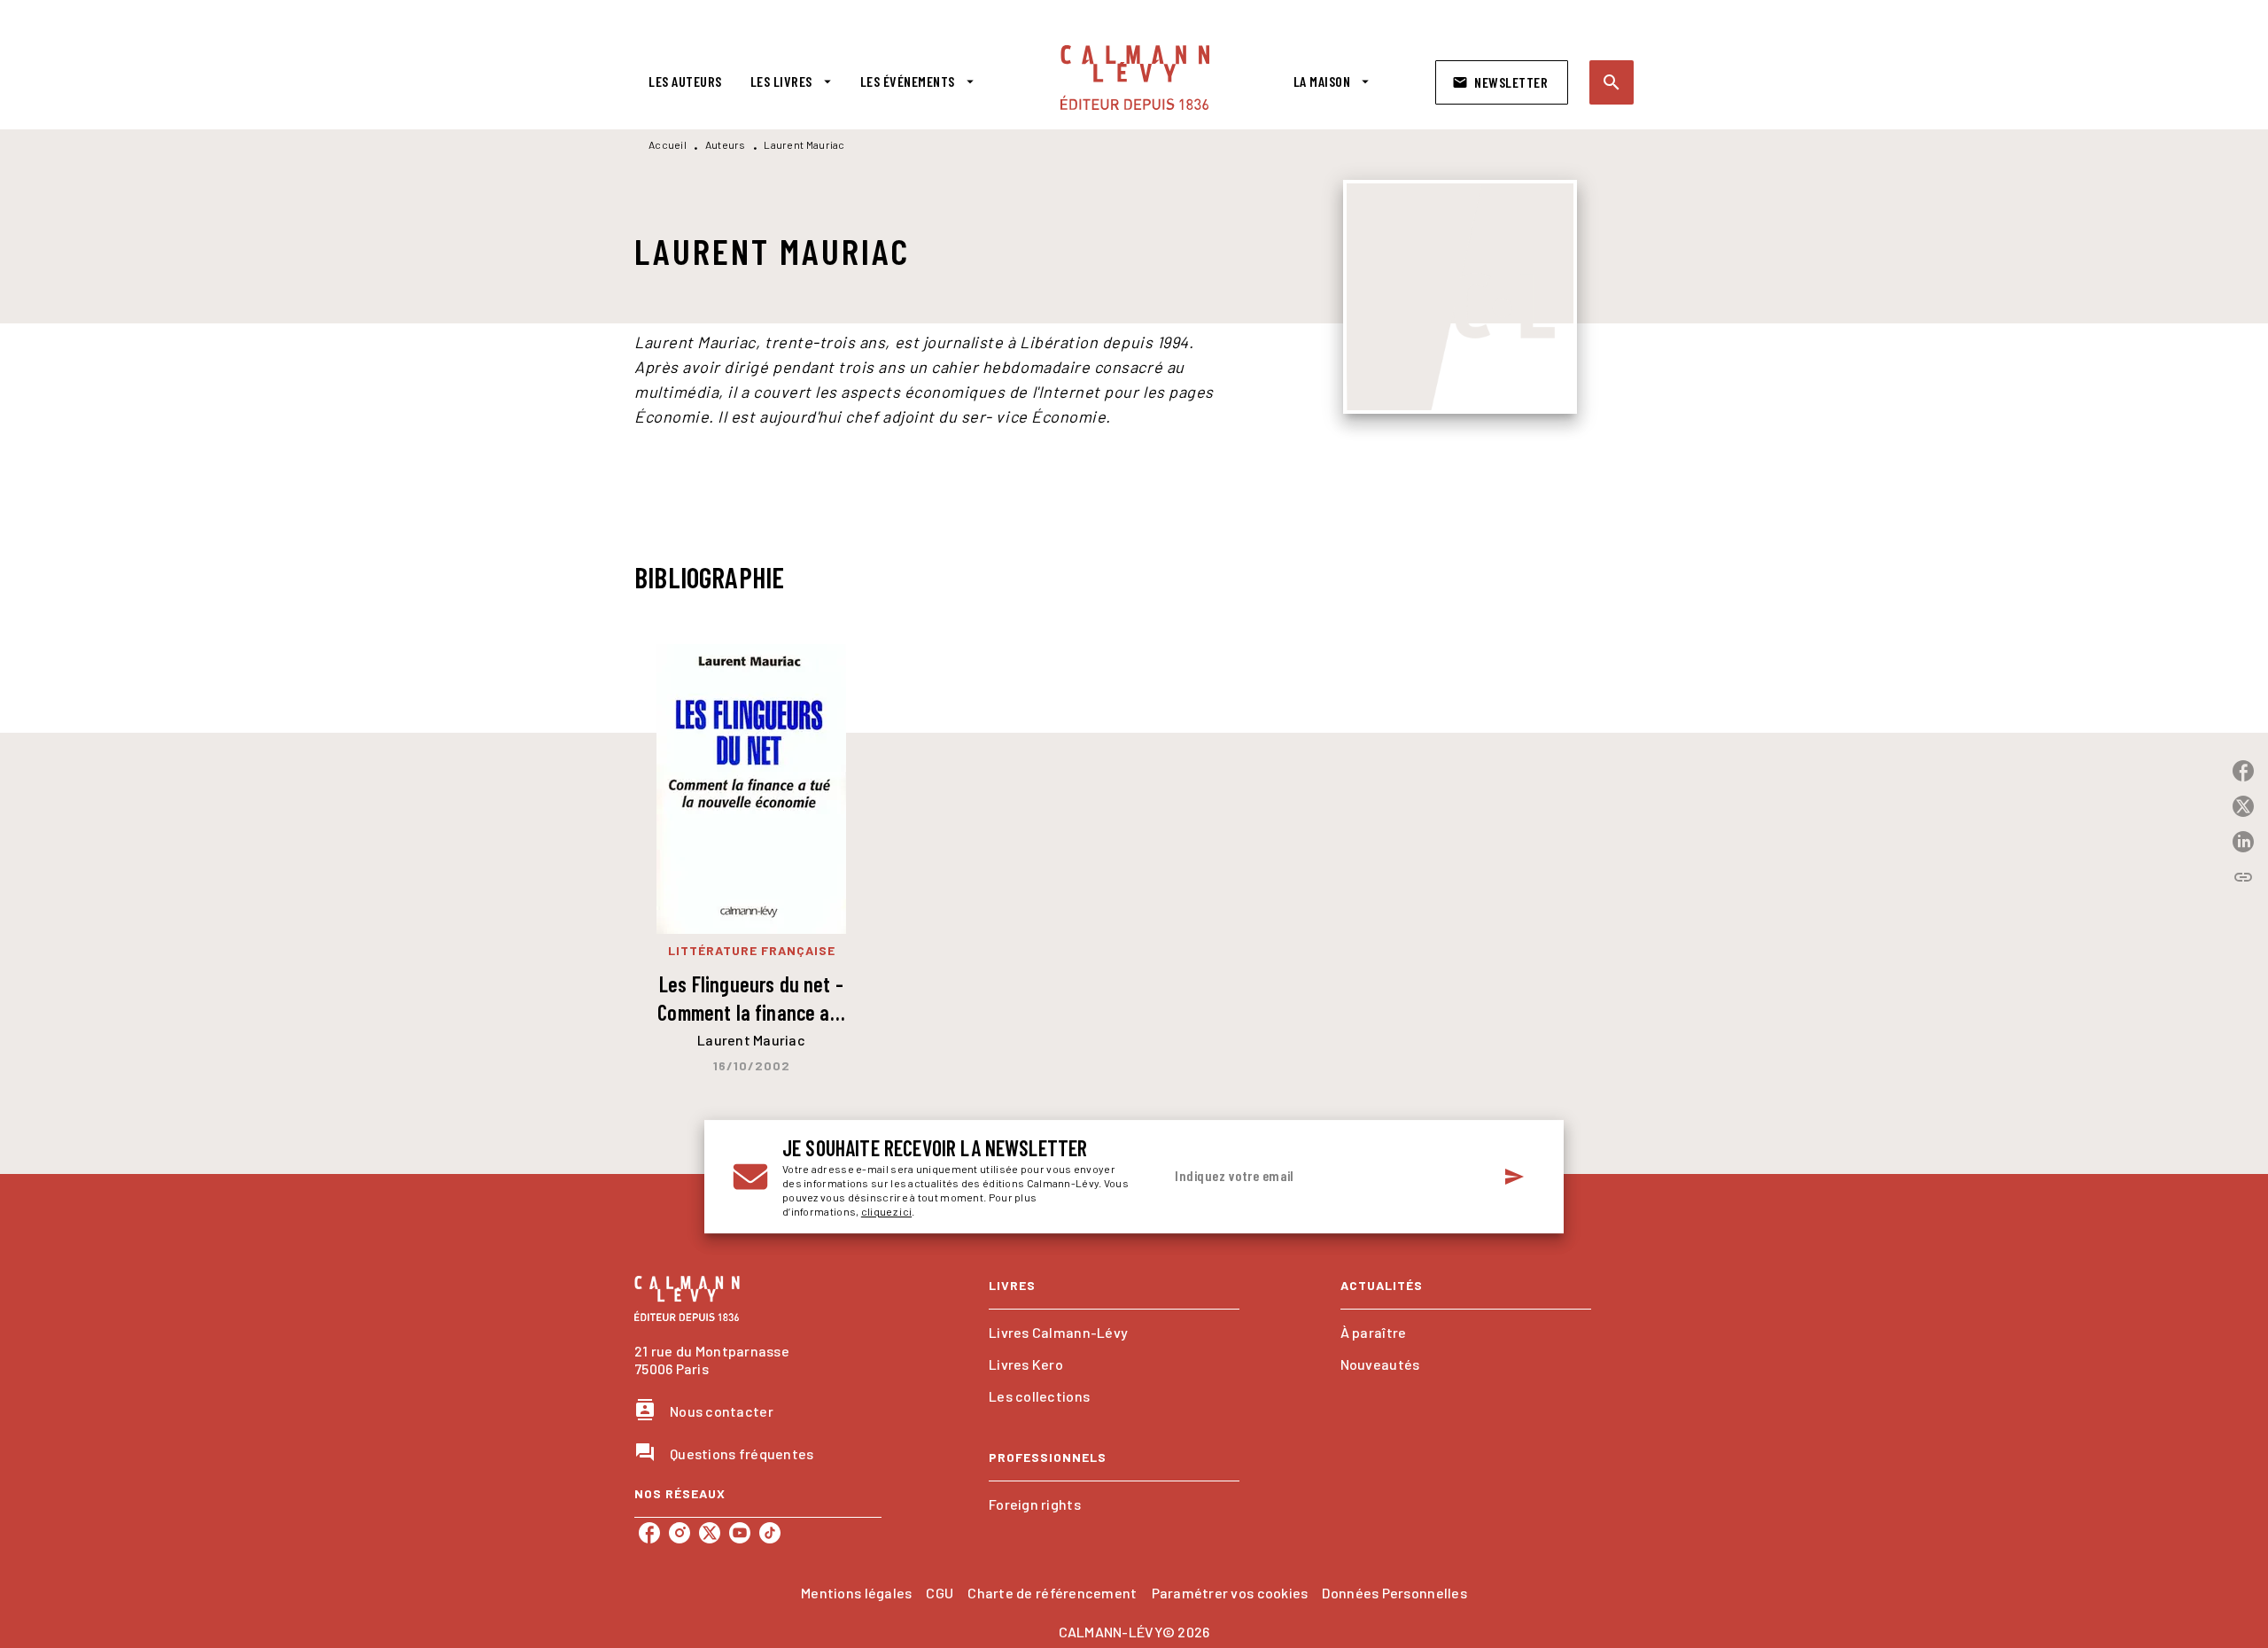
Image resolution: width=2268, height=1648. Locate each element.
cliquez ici (886, 1211)
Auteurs (726, 144)
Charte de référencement (1052, 1593)
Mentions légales (856, 1593)
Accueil (668, 144)
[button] (1502, 82)
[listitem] (649, 1533)
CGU (940, 1593)
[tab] (685, 82)
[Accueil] (1135, 78)
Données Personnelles (1394, 1593)
